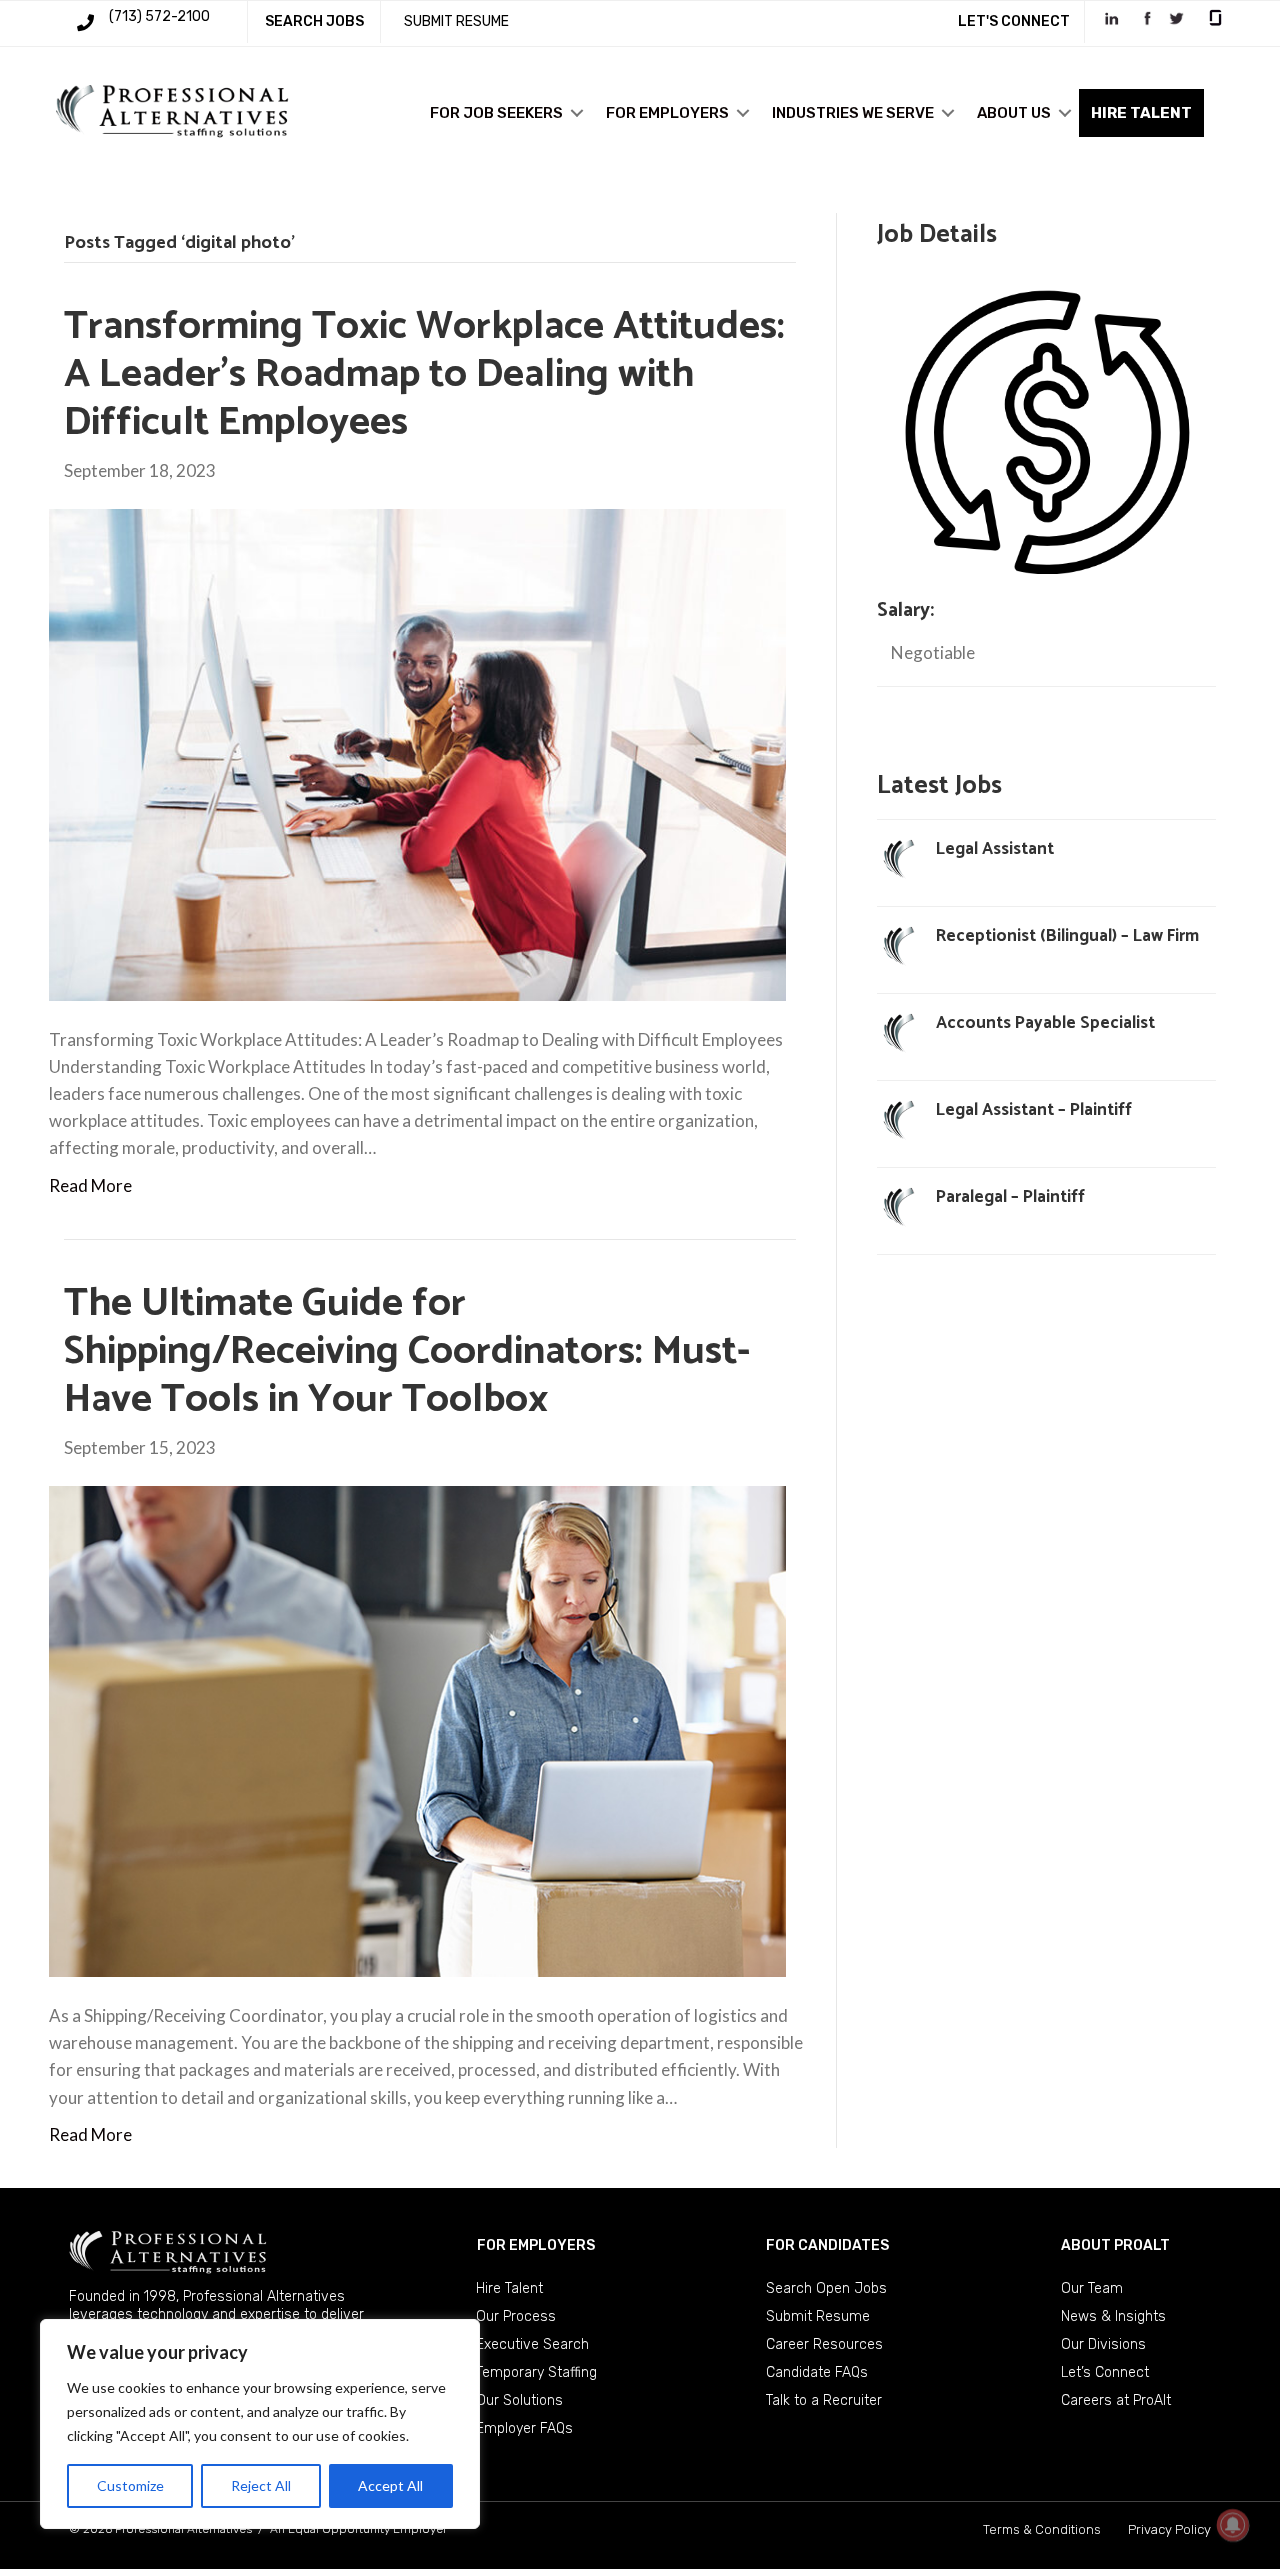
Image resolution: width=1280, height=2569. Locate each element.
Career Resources (824, 2344)
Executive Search (532, 2344)
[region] (260, 2424)
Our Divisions (1103, 2344)
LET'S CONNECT (1014, 21)
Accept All (390, 2485)
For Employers (667, 113)
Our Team (1092, 2288)
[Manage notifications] (1233, 2525)
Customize (130, 2485)
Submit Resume (818, 2316)
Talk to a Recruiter (824, 2400)
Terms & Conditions (1042, 2529)
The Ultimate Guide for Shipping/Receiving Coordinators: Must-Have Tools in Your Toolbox (407, 1352)
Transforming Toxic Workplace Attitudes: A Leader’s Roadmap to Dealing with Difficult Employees (424, 375)
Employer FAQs (524, 2428)
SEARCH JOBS (314, 21)
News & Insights (1113, 2316)
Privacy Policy (1169, 2529)
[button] (577, 113)
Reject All (261, 2485)
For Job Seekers (496, 113)
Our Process (516, 2316)
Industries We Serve (853, 113)
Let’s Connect (1105, 2372)
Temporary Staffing (536, 2372)
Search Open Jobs (826, 2288)
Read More (90, 1185)
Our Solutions (519, 2400)
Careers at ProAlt (1116, 2400)
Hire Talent (509, 2288)
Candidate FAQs (817, 2372)
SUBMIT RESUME (456, 21)
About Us (1014, 113)
